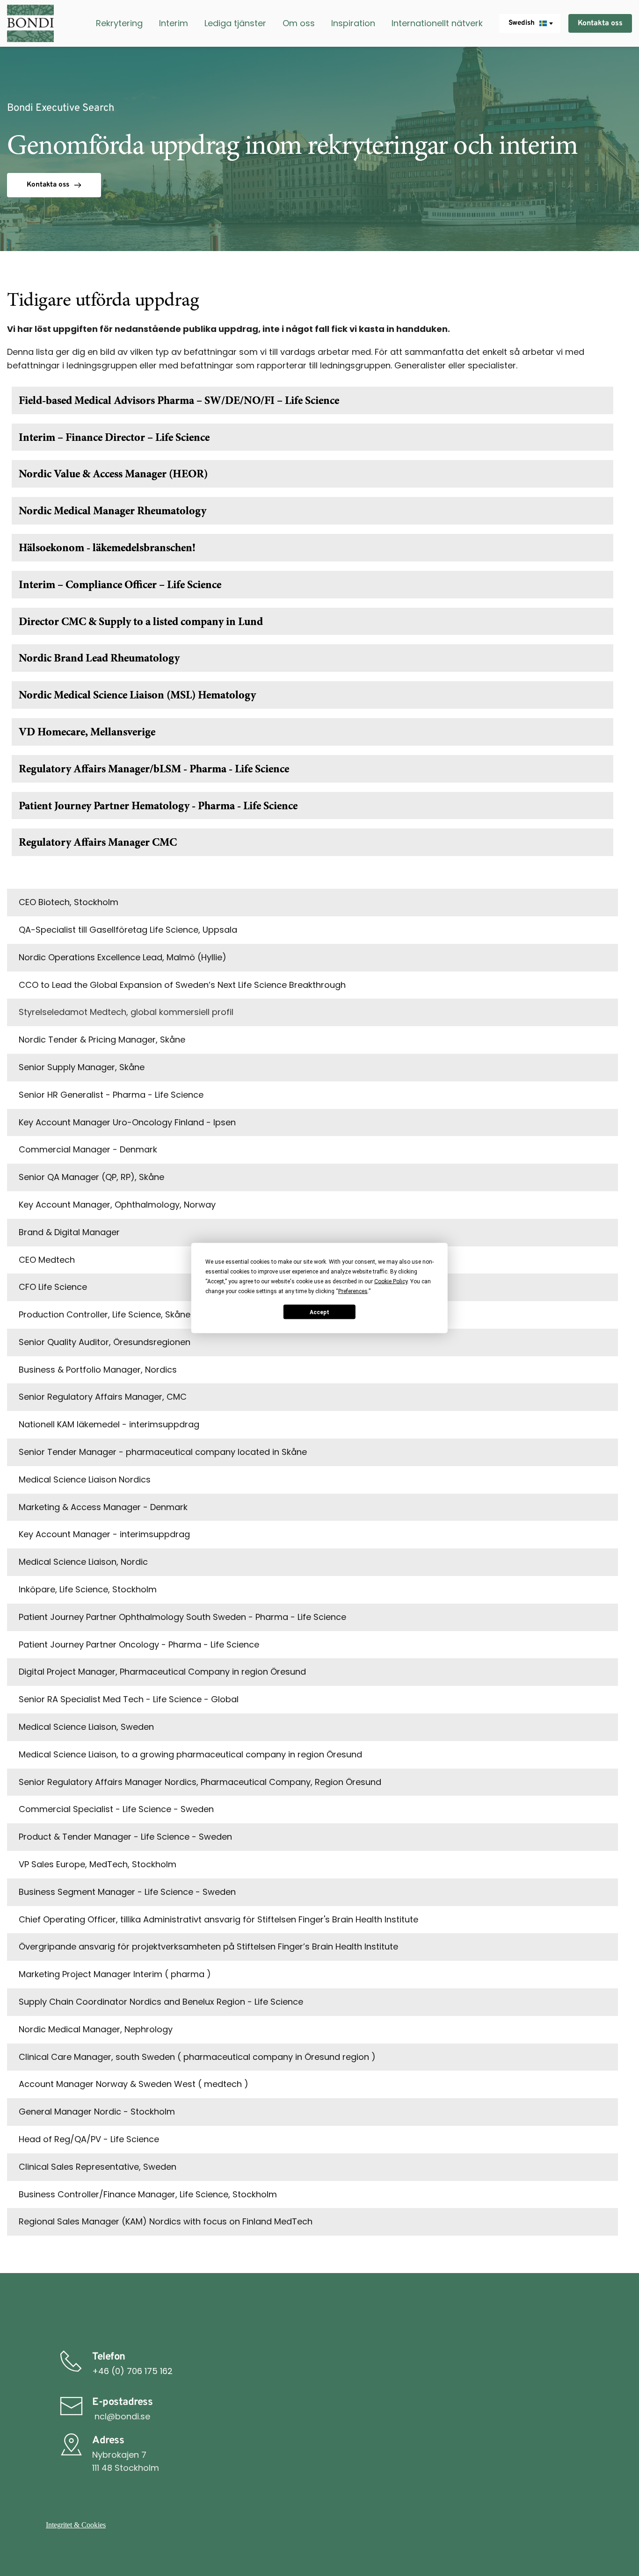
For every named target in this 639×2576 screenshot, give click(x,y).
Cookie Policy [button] (391, 1281)
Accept (319, 1312)
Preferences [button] (353, 1291)
